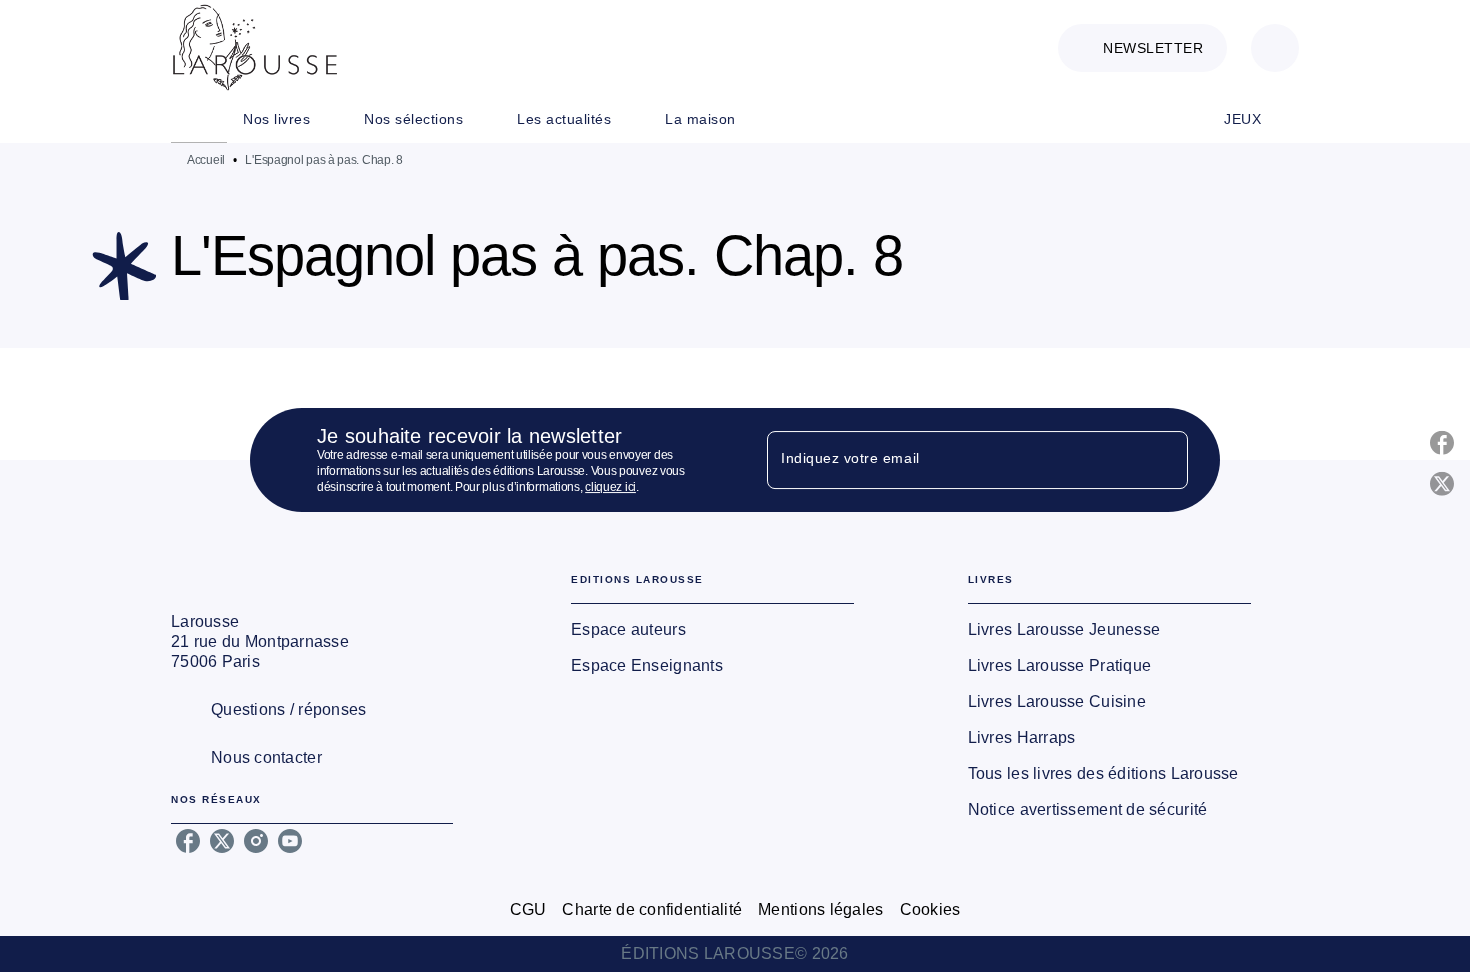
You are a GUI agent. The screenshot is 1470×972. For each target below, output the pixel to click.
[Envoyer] (1164, 460)
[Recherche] (1275, 48)
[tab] (199, 119)
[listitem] (188, 841)
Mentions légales (820, 909)
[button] (1142, 48)
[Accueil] (255, 47)
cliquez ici (610, 487)
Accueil (206, 160)
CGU (528, 909)
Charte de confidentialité (652, 909)
